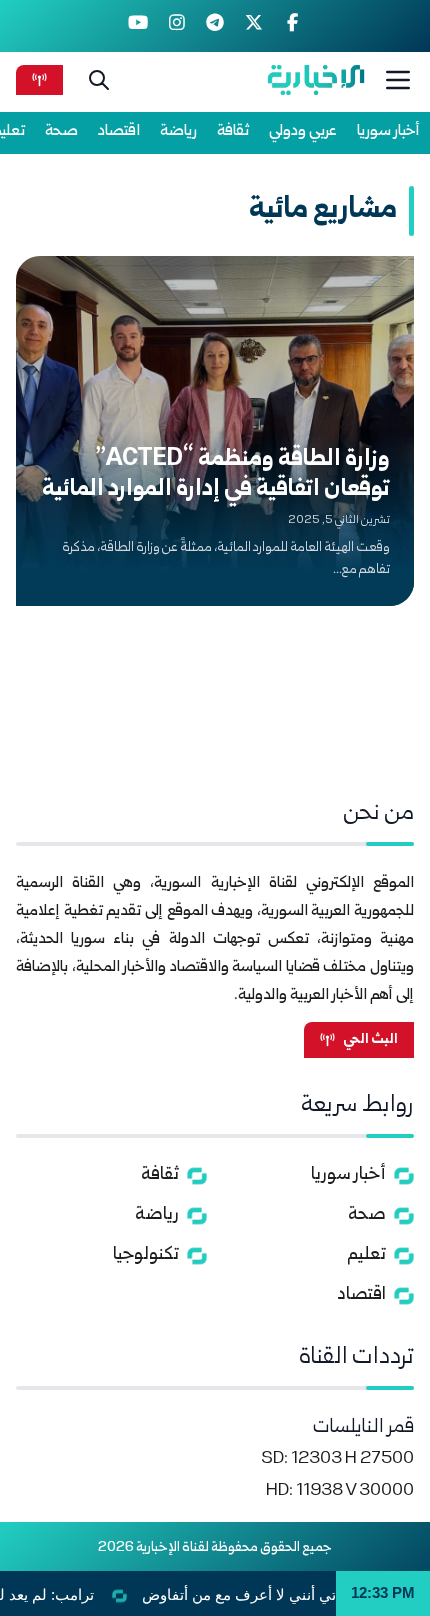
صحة (61, 131)
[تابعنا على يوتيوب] (138, 26)
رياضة (178, 131)
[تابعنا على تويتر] (253, 26)
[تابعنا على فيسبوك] (292, 26)
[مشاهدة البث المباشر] (39, 79)
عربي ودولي (303, 131)
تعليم (366, 1255)
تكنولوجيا (146, 1255)
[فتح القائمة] (398, 80)
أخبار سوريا (388, 131)
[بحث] (99, 80)
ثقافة (233, 131)
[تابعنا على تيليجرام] (215, 26)
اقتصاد (119, 131)
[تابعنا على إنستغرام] (176, 26)
